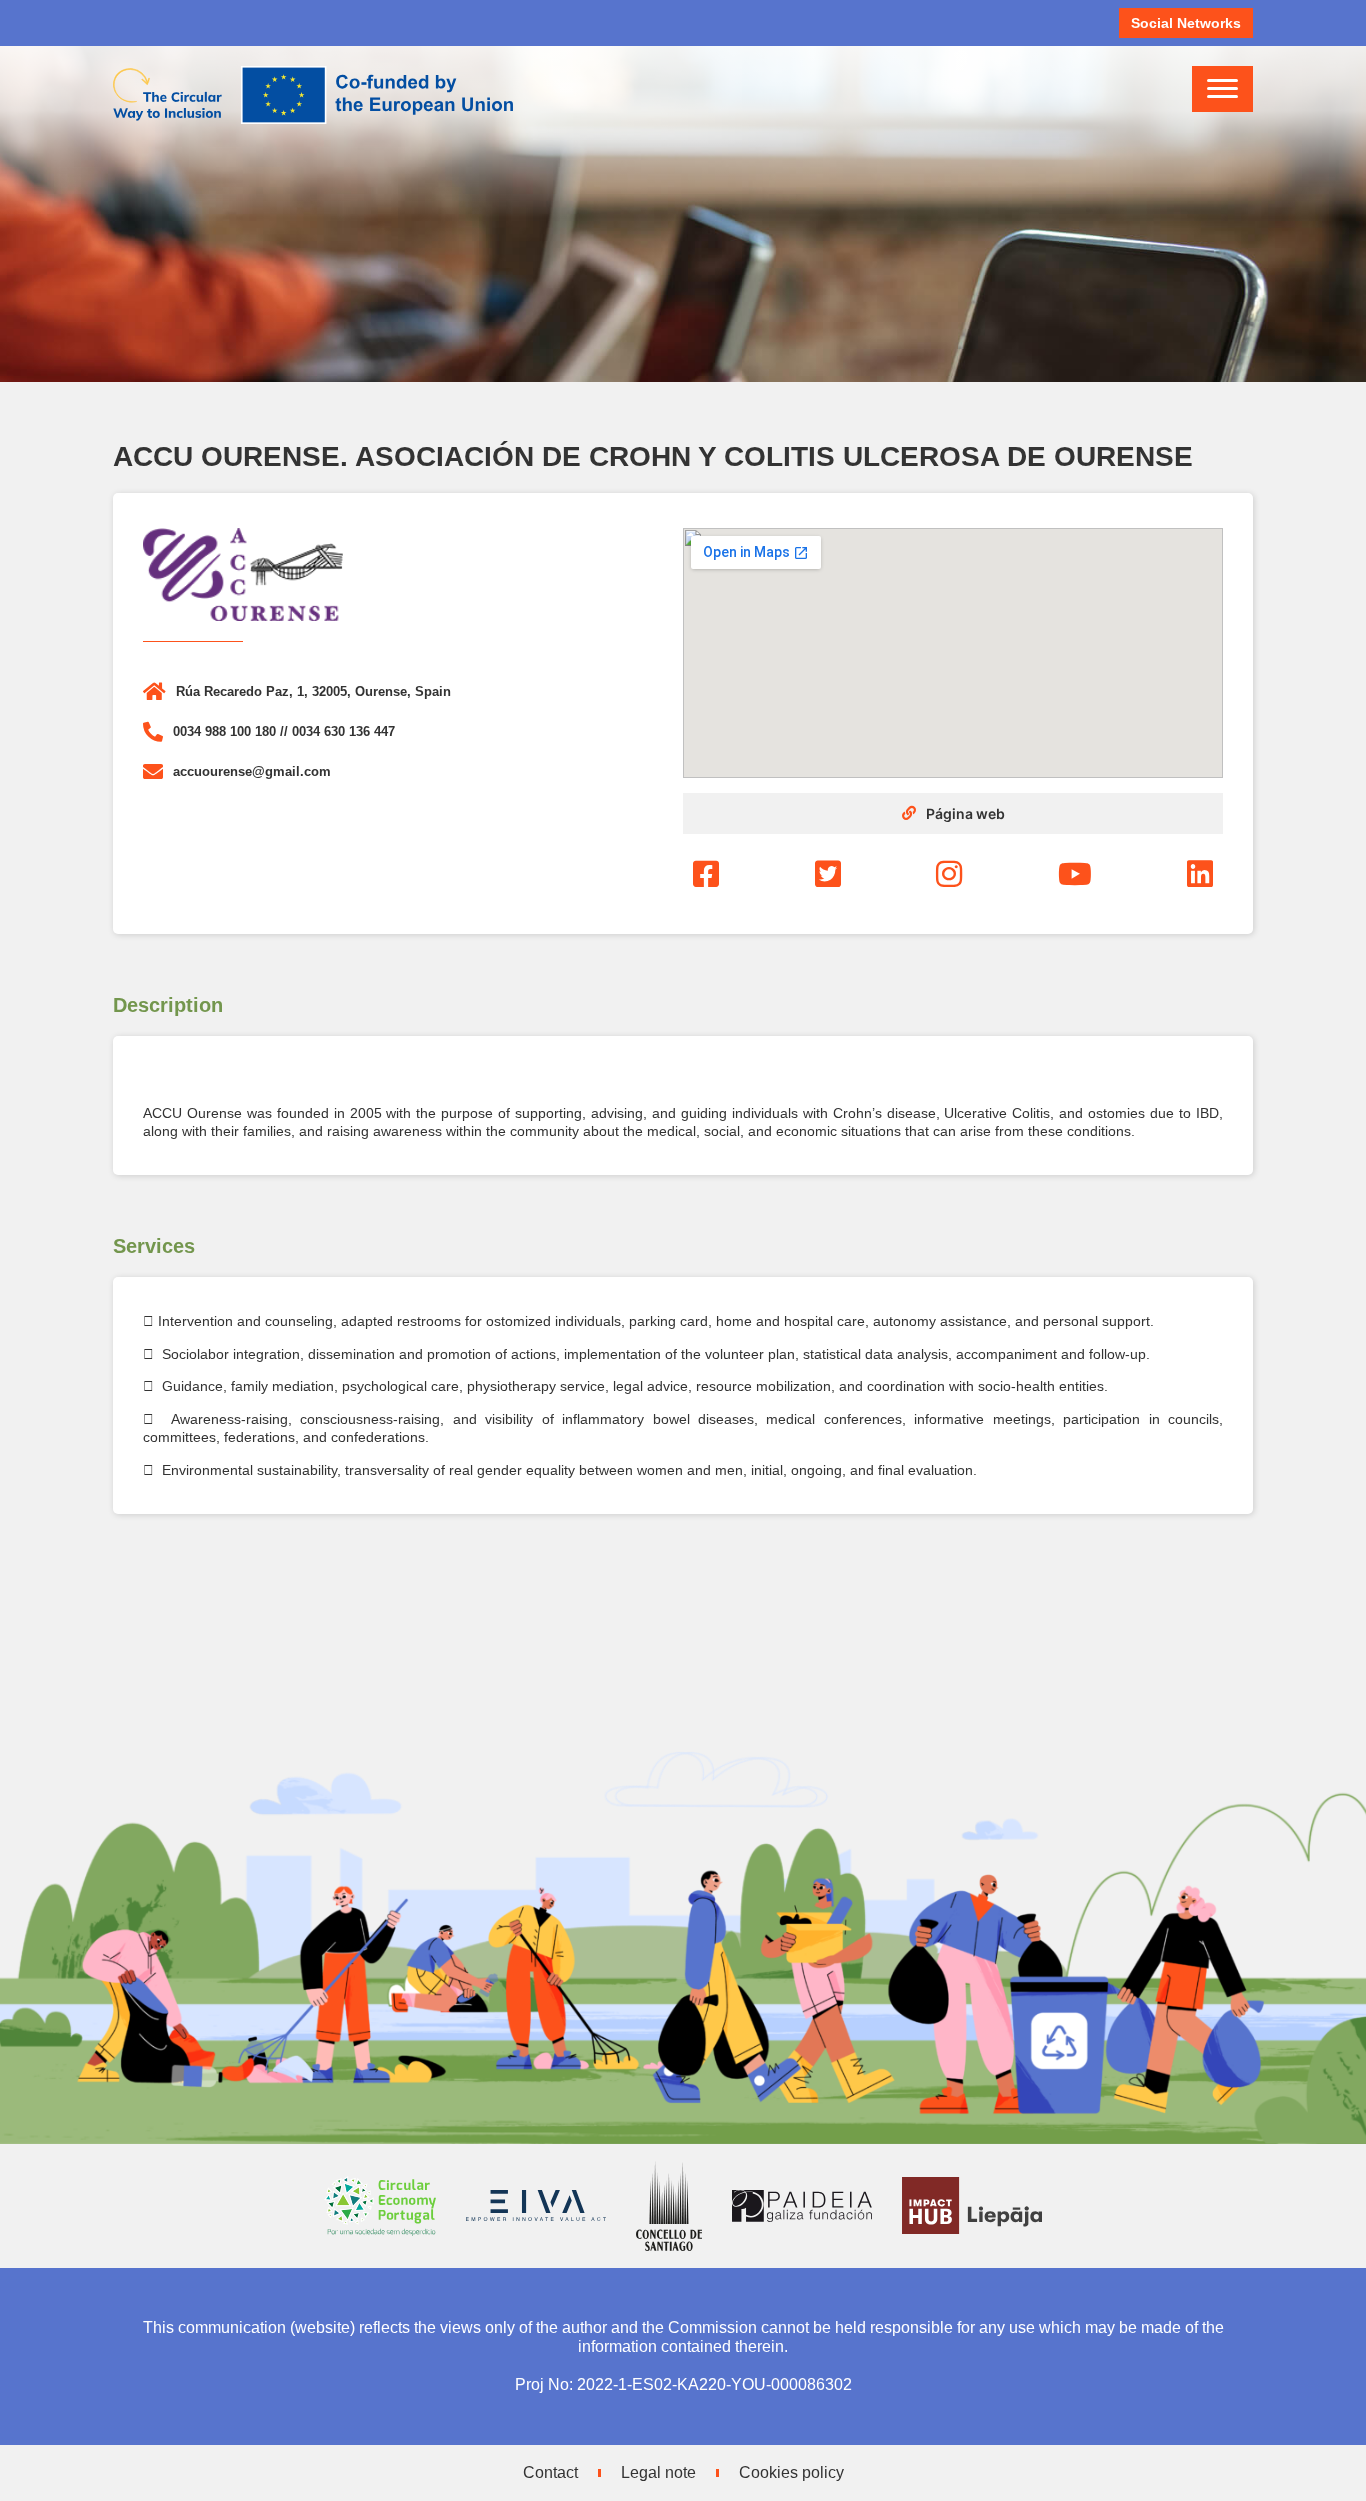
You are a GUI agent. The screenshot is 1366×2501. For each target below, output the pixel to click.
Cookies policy (791, 2472)
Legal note (658, 2472)
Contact (550, 2472)
